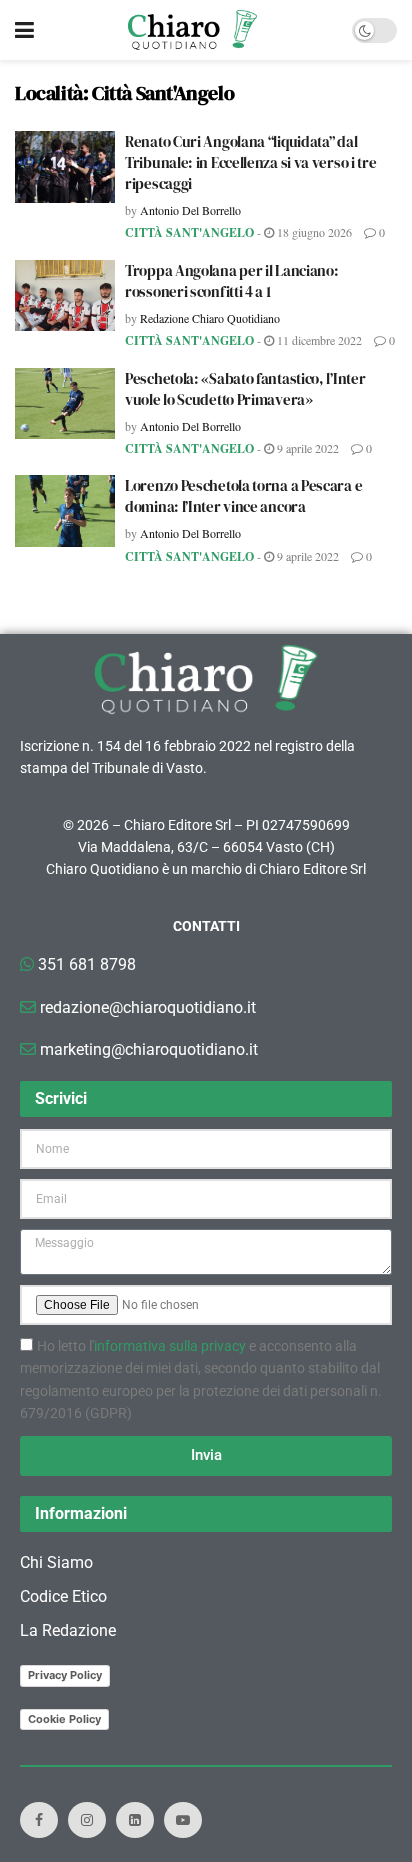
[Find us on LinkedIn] (135, 1820)
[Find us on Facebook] (39, 1820)
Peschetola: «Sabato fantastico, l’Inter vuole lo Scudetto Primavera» (245, 389)
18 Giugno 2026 (313, 232)
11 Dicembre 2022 (318, 340)
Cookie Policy (64, 1719)
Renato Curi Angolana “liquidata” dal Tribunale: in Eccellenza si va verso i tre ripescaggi (250, 162)
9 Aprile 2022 (306, 448)
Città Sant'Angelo (189, 232)
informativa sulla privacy (170, 1346)
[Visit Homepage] (192, 30)
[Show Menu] (24, 30)
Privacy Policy (65, 1675)
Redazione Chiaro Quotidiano (210, 318)
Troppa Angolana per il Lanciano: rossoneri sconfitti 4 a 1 (231, 281)
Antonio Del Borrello (190, 210)
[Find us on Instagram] (87, 1820)
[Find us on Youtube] (183, 1820)
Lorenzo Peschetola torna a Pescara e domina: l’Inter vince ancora (243, 496)
